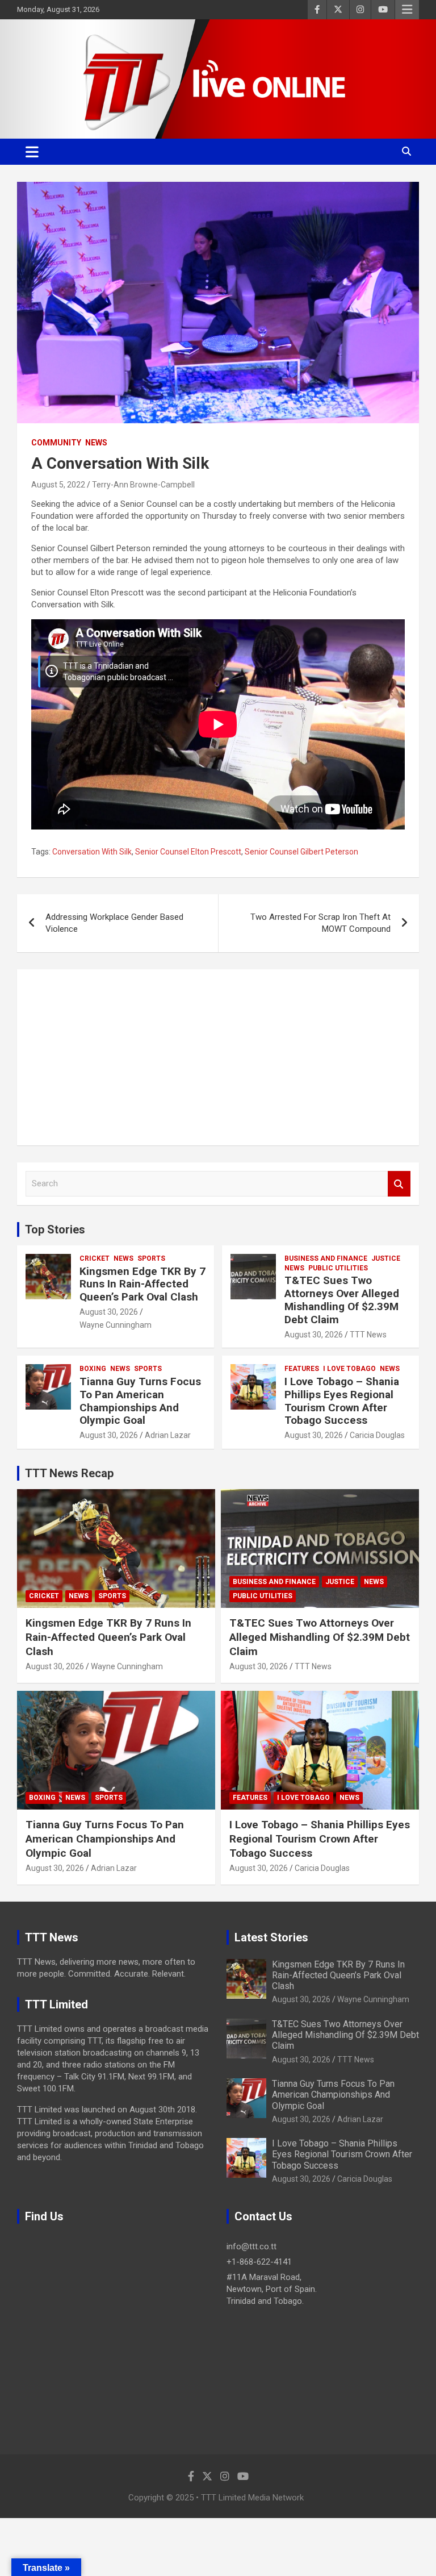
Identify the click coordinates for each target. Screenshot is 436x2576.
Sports (151, 1258)
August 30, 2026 (109, 1312)
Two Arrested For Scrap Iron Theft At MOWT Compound (320, 923)
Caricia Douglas (377, 1435)
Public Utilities (338, 1268)
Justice (386, 1258)
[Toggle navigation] (32, 152)
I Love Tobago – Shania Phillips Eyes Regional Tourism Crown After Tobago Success (342, 1401)
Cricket (95, 1258)
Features (302, 1369)
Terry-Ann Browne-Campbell (143, 485)
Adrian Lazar (168, 1435)
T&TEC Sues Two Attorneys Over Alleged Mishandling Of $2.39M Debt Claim (342, 1300)
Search (399, 1184)
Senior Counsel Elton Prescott (188, 852)
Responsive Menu (407, 10)
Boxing (93, 1369)
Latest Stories (271, 1937)
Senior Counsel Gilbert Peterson (301, 852)
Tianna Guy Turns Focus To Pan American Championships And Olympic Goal (140, 1401)
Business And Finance (326, 1258)
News (96, 443)
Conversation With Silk (92, 852)
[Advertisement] (218, 1057)
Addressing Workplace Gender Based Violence (114, 923)
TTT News (368, 1335)
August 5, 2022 (58, 485)
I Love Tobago (349, 1369)
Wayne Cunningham (116, 1325)
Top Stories (55, 1229)
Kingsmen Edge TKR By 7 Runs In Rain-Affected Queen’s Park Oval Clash (142, 1284)
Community (56, 443)
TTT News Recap (69, 1473)
